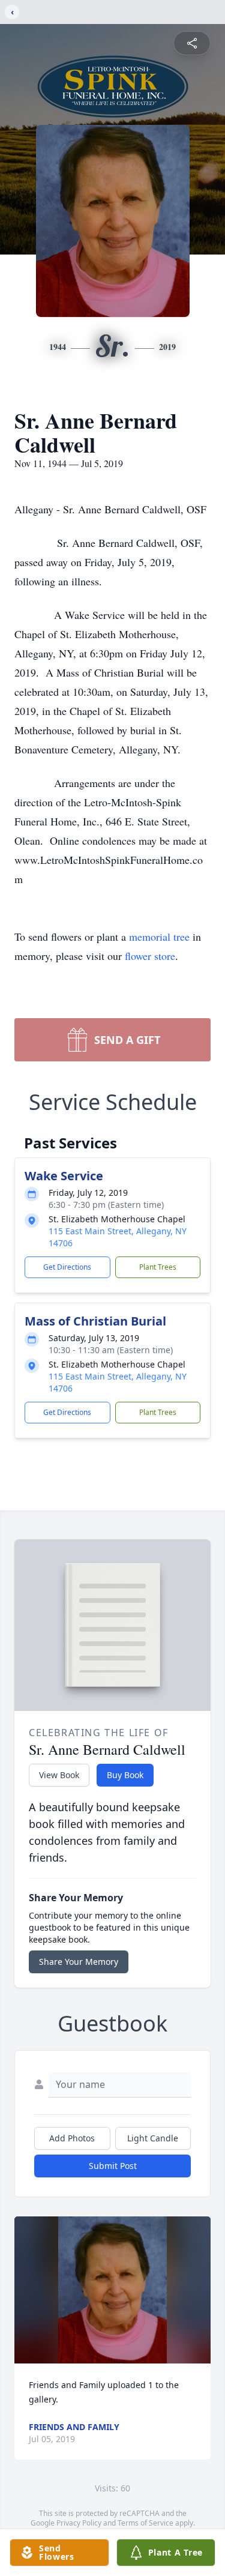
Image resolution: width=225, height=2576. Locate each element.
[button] (112, 2290)
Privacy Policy (79, 2523)
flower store (150, 956)
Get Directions (67, 1267)
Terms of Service (145, 2523)
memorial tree (159, 937)
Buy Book (125, 1775)
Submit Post (113, 2166)
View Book (59, 1775)
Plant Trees (158, 1267)
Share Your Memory (79, 1962)
